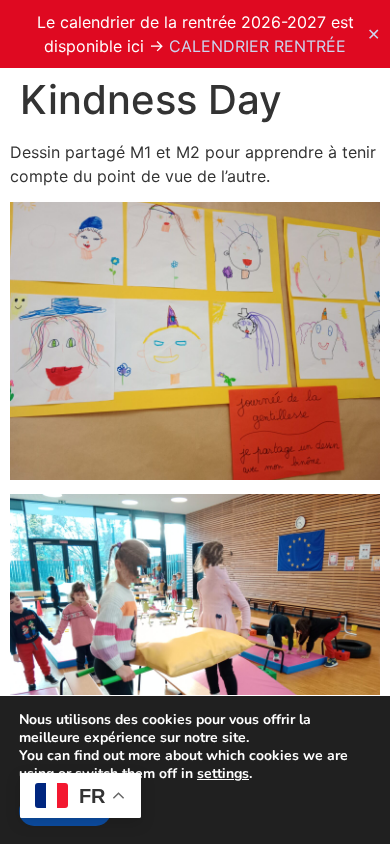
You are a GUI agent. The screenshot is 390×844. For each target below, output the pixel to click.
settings (223, 774)
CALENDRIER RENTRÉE (257, 46)
